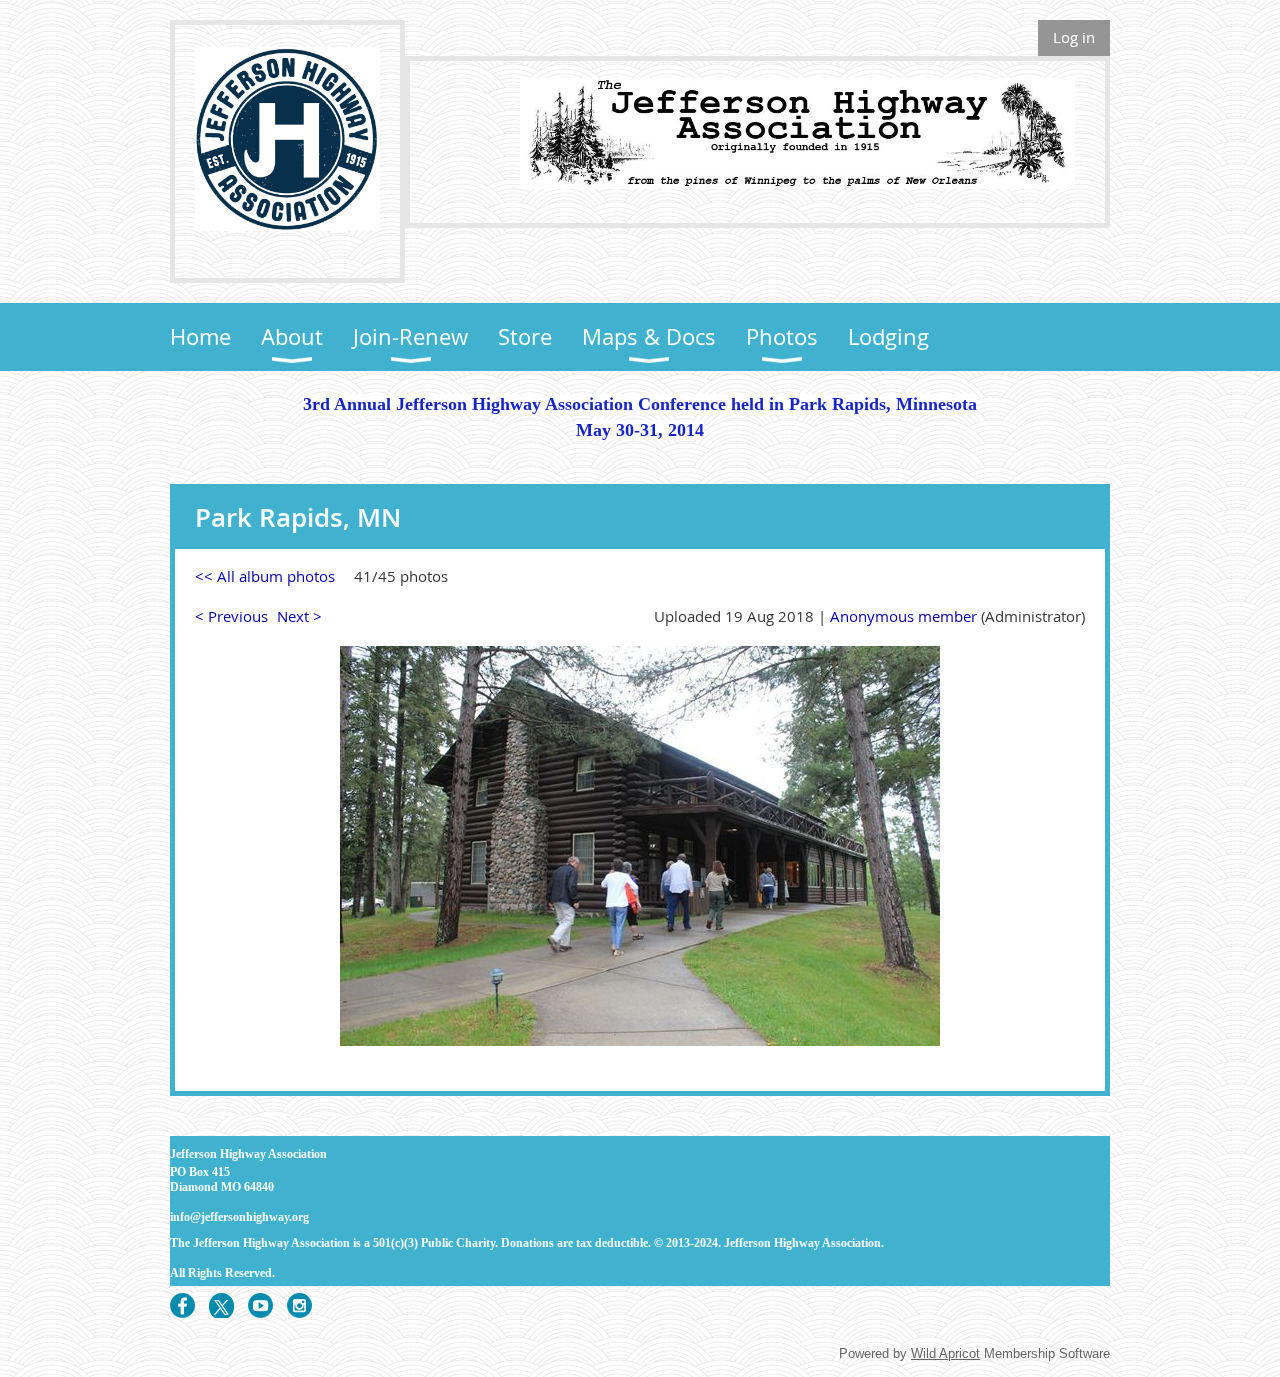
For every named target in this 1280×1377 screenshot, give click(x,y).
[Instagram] (299, 1305)
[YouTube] (260, 1305)
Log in (1074, 37)
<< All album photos (265, 576)
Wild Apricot (945, 1353)
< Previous (231, 616)
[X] (221, 1305)
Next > (299, 616)
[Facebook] (182, 1305)
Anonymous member (903, 616)
